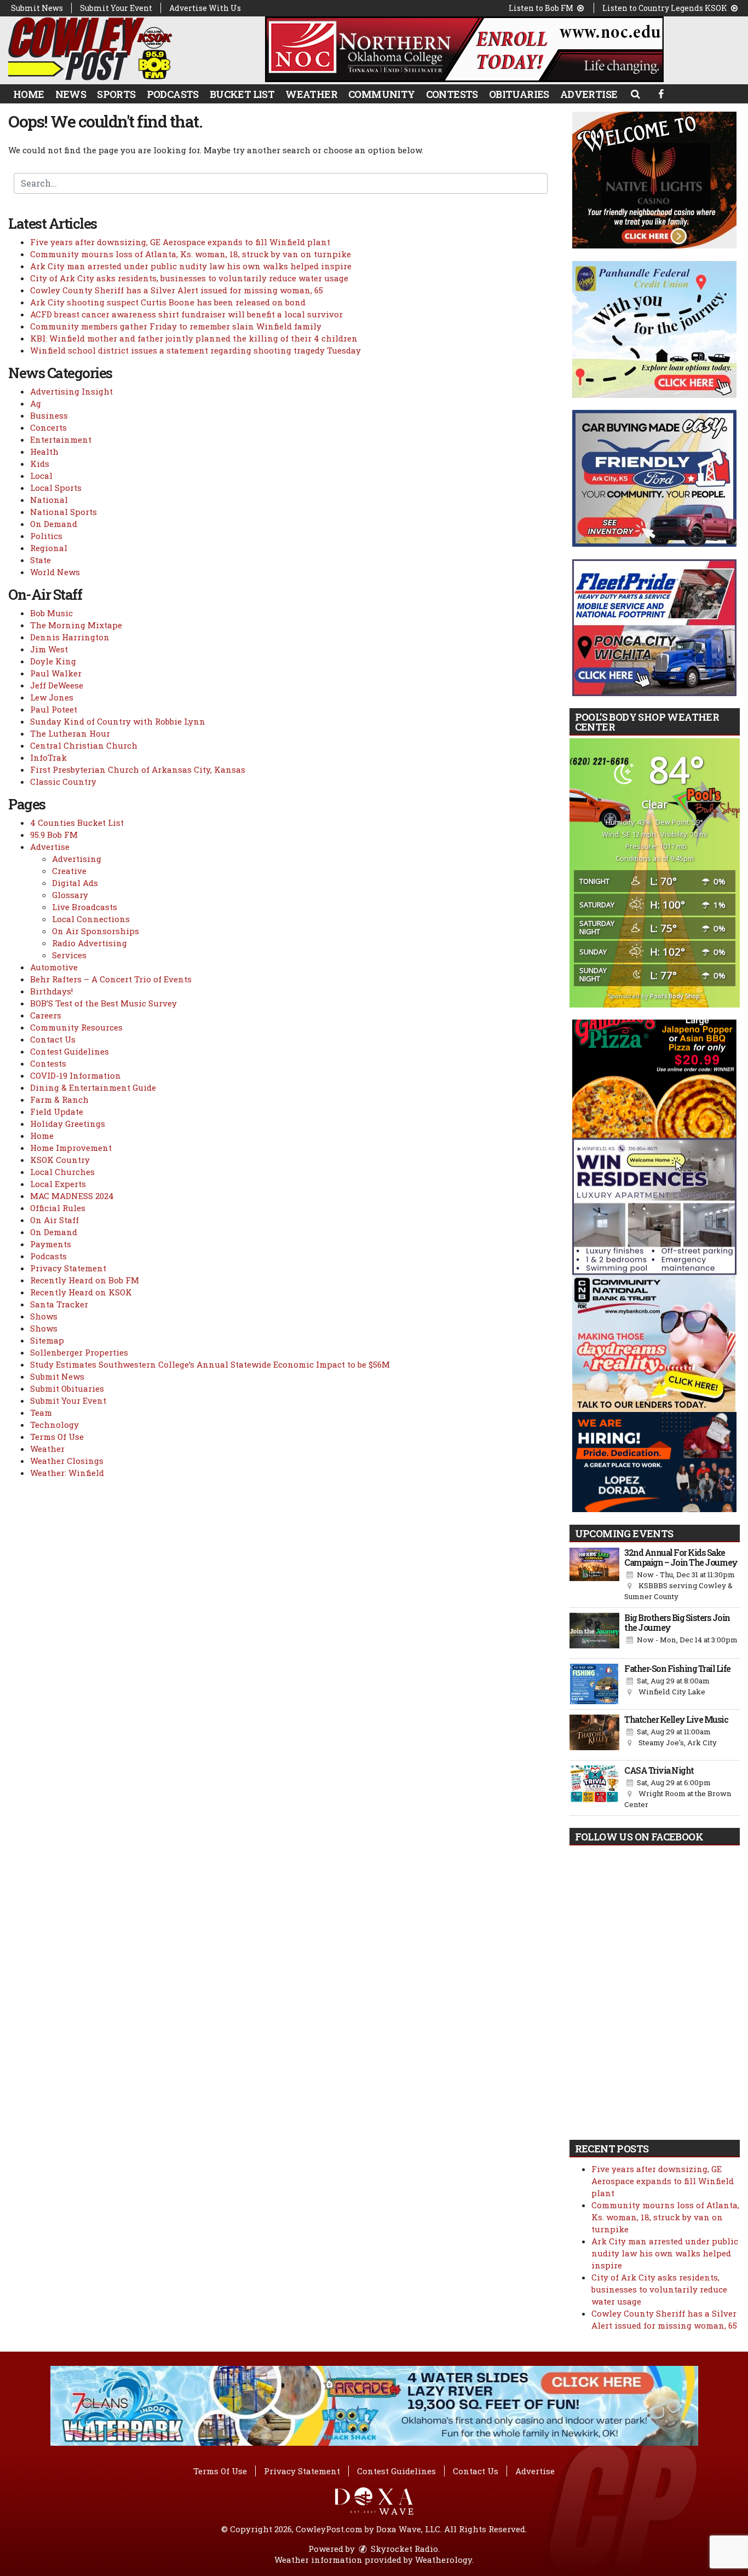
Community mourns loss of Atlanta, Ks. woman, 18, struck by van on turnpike (191, 254)
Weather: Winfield (67, 1473)
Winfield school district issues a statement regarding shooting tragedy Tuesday (195, 350)
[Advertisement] (464, 49)
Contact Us (53, 1039)
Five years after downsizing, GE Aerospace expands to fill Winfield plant (180, 242)
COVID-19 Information (76, 1075)
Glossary (70, 895)
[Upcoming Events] (595, 1575)
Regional (49, 548)
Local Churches (62, 1172)
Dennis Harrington (70, 637)
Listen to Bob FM (542, 8)
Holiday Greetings (68, 1124)
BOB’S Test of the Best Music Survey (103, 1003)
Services (69, 955)
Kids (40, 464)
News (71, 94)
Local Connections (91, 919)
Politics (46, 536)
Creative (69, 871)
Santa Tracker (59, 1304)
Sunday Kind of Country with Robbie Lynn (118, 721)
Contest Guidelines (70, 1051)
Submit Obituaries (67, 1388)
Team (41, 1413)
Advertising (77, 859)
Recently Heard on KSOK (81, 1292)
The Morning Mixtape (76, 625)
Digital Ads (75, 883)
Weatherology (444, 2560)
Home (29, 94)
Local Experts (58, 1184)
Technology (54, 1425)
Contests (452, 94)
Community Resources (76, 1027)
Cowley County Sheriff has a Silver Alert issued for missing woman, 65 (177, 290)
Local (41, 476)
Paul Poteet (54, 709)
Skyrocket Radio (403, 2549)
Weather (311, 94)
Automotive (54, 967)
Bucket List (242, 94)
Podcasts (173, 94)
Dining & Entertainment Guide (93, 1087)
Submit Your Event (116, 8)
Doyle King (53, 661)
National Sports (64, 512)
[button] (635, 94)
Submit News (37, 8)
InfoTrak (48, 757)
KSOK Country (60, 1160)
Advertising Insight (71, 391)
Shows (44, 1316)
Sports (116, 94)
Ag (36, 403)
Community (382, 94)
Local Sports (56, 488)
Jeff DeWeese (57, 685)
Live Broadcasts (85, 907)
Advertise (589, 94)
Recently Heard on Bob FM (85, 1280)
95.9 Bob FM (54, 835)
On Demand (54, 524)
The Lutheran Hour (70, 733)
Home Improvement (71, 1148)
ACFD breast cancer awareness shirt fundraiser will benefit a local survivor (186, 314)
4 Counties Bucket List (77, 823)
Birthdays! (51, 991)
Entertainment (61, 439)
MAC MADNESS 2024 (72, 1196)
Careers (46, 1015)
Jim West (49, 649)
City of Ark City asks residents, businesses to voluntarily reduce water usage (189, 278)
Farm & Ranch (59, 1099)
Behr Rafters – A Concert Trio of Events (111, 979)
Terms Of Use (57, 1437)
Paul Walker (56, 673)
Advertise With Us (205, 8)
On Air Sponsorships (96, 931)
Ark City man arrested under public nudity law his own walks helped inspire (191, 266)
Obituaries (519, 94)
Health (44, 451)
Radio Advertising (90, 943)
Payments (51, 1244)
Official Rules (58, 1208)
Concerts (48, 427)
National (49, 500)
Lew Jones (52, 697)
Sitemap (47, 1340)
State (41, 560)
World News (55, 572)
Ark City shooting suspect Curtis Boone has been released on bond (168, 302)
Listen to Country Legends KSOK (666, 8)
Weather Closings (67, 1461)
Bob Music (51, 613)
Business (49, 415)
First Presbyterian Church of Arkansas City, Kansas (138, 769)
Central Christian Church (84, 745)
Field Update (57, 1112)
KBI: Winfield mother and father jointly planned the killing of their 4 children (194, 338)
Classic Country (63, 782)
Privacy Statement (68, 1268)
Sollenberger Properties (79, 1352)
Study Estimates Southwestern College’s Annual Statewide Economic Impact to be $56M (210, 1364)
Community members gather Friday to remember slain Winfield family (176, 326)
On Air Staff (54, 1220)
